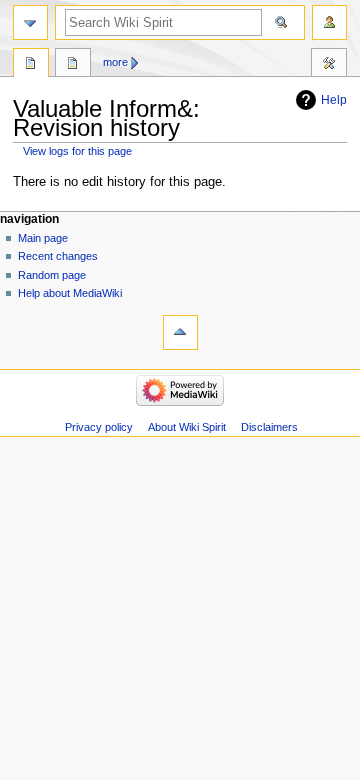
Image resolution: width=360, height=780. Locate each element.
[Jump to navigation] (30, 22)
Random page (52, 275)
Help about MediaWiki (70, 293)
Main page (43, 238)
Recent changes (58, 256)
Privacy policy (99, 427)
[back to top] (180, 332)
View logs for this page (77, 151)
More (115, 62)
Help (334, 100)
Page (31, 65)
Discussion (73, 65)
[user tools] (329, 22)
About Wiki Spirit (187, 427)
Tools (329, 65)
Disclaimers (269, 427)
